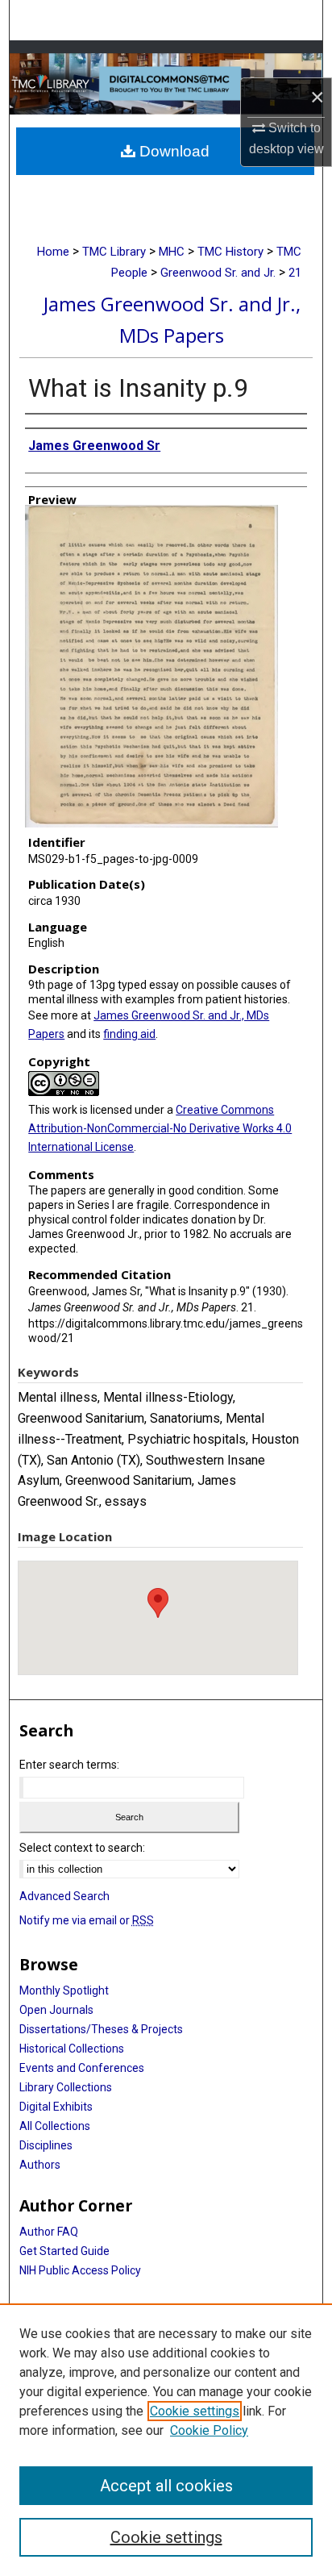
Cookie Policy (209, 2430)
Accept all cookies (166, 2486)
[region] (166, 2440)
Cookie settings (195, 2411)
